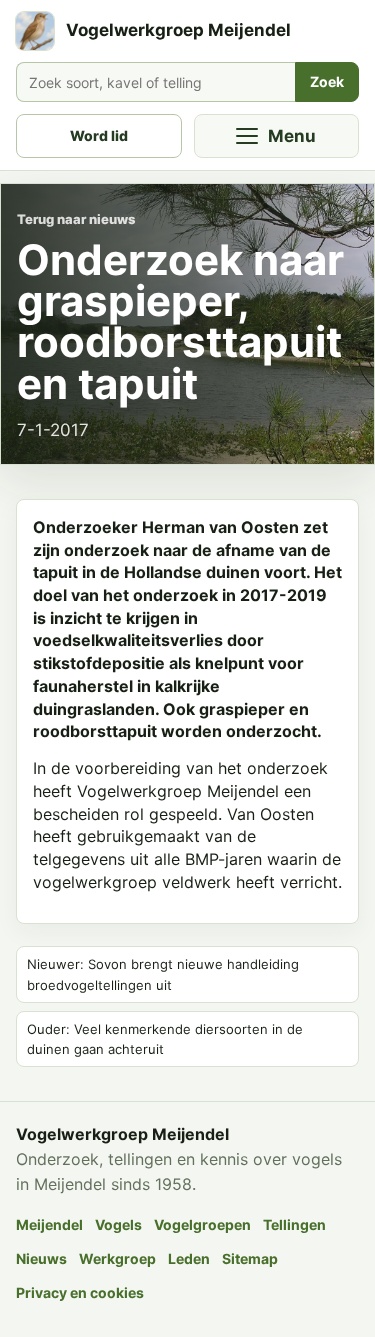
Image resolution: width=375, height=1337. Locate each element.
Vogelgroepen (202, 1224)
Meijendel (49, 1224)
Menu (292, 136)
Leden (189, 1258)
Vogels (118, 1224)
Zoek (327, 81)
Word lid (99, 135)
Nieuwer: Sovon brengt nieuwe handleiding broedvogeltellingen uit (163, 974)
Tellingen (294, 1224)
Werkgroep (117, 1258)
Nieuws (41, 1258)
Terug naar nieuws (76, 219)
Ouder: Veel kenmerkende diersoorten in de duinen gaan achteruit (165, 1039)
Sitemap (250, 1258)
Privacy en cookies (80, 1292)
